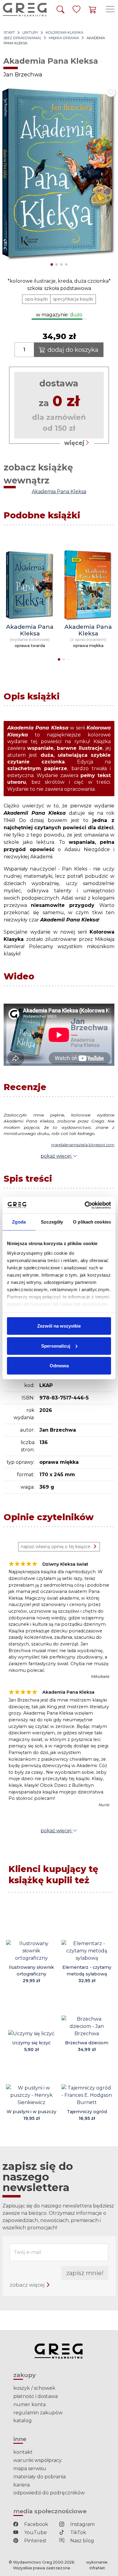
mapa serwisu (30, 2468)
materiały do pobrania (39, 2477)
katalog (23, 2421)
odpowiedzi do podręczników (49, 2493)
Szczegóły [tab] (52, 1222)
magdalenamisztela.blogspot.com (83, 1145)
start (9, 32)
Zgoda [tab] (19, 1222)
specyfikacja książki (73, 299)
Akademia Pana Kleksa (59, 492)
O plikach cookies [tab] (92, 1222)
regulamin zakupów (38, 2413)
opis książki (36, 299)
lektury (30, 32)
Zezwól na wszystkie (59, 1326)
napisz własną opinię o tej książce (56, 1547)
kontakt (23, 2452)
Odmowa (59, 1366)
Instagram (82, 2524)
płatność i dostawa (36, 2396)
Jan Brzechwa (23, 74)
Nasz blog (82, 2541)
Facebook (36, 2524)
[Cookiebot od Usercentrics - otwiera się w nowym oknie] (85, 1205)
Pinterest (35, 2541)
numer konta (29, 2404)
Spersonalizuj (56, 1346)
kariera (21, 2485)
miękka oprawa (64, 38)
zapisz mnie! (85, 2273)
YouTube (35, 2532)
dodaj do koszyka (73, 350)
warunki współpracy (38, 2460)
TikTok (78, 2532)
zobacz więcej (28, 2285)
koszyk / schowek (34, 2388)
